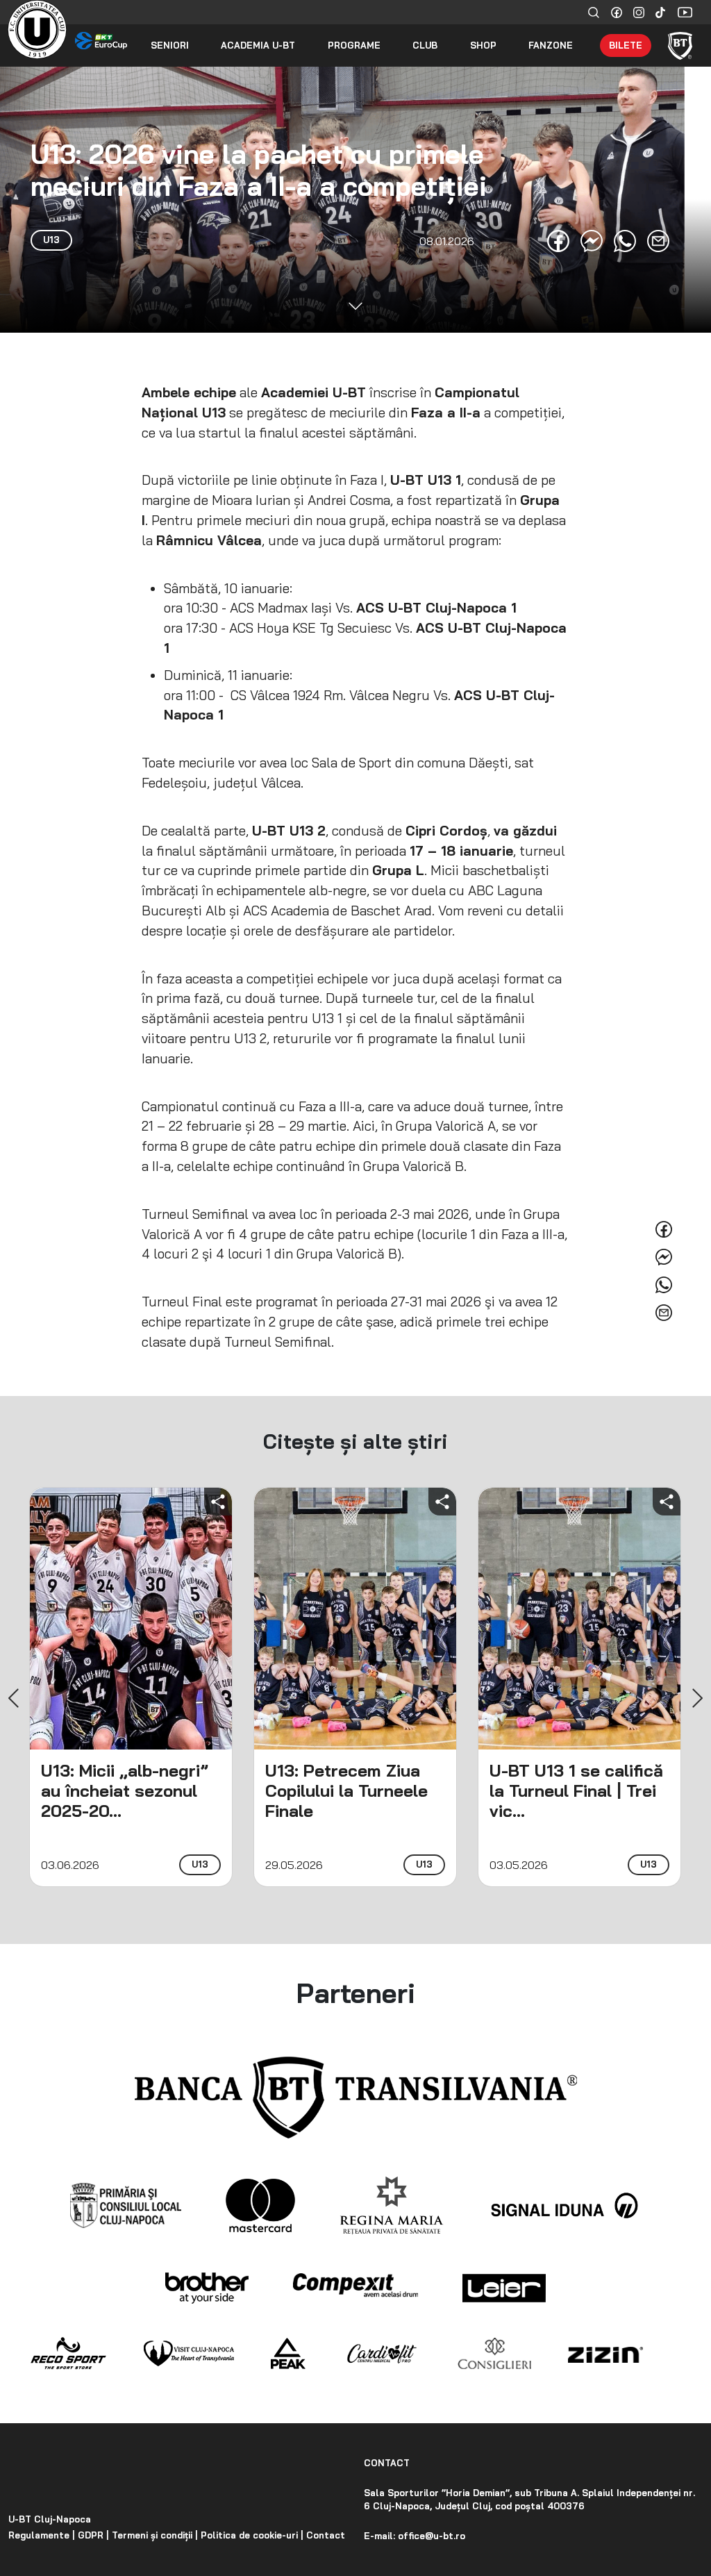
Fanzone (551, 45)
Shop (483, 45)
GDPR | (92, 2535)
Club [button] (425, 45)
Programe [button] (354, 45)
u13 (200, 1864)
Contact (324, 2535)
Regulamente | (42, 2535)
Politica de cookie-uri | (251, 2535)
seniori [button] (170, 45)
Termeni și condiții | (153, 2535)
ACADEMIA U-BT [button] (258, 45)
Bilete (626, 45)
